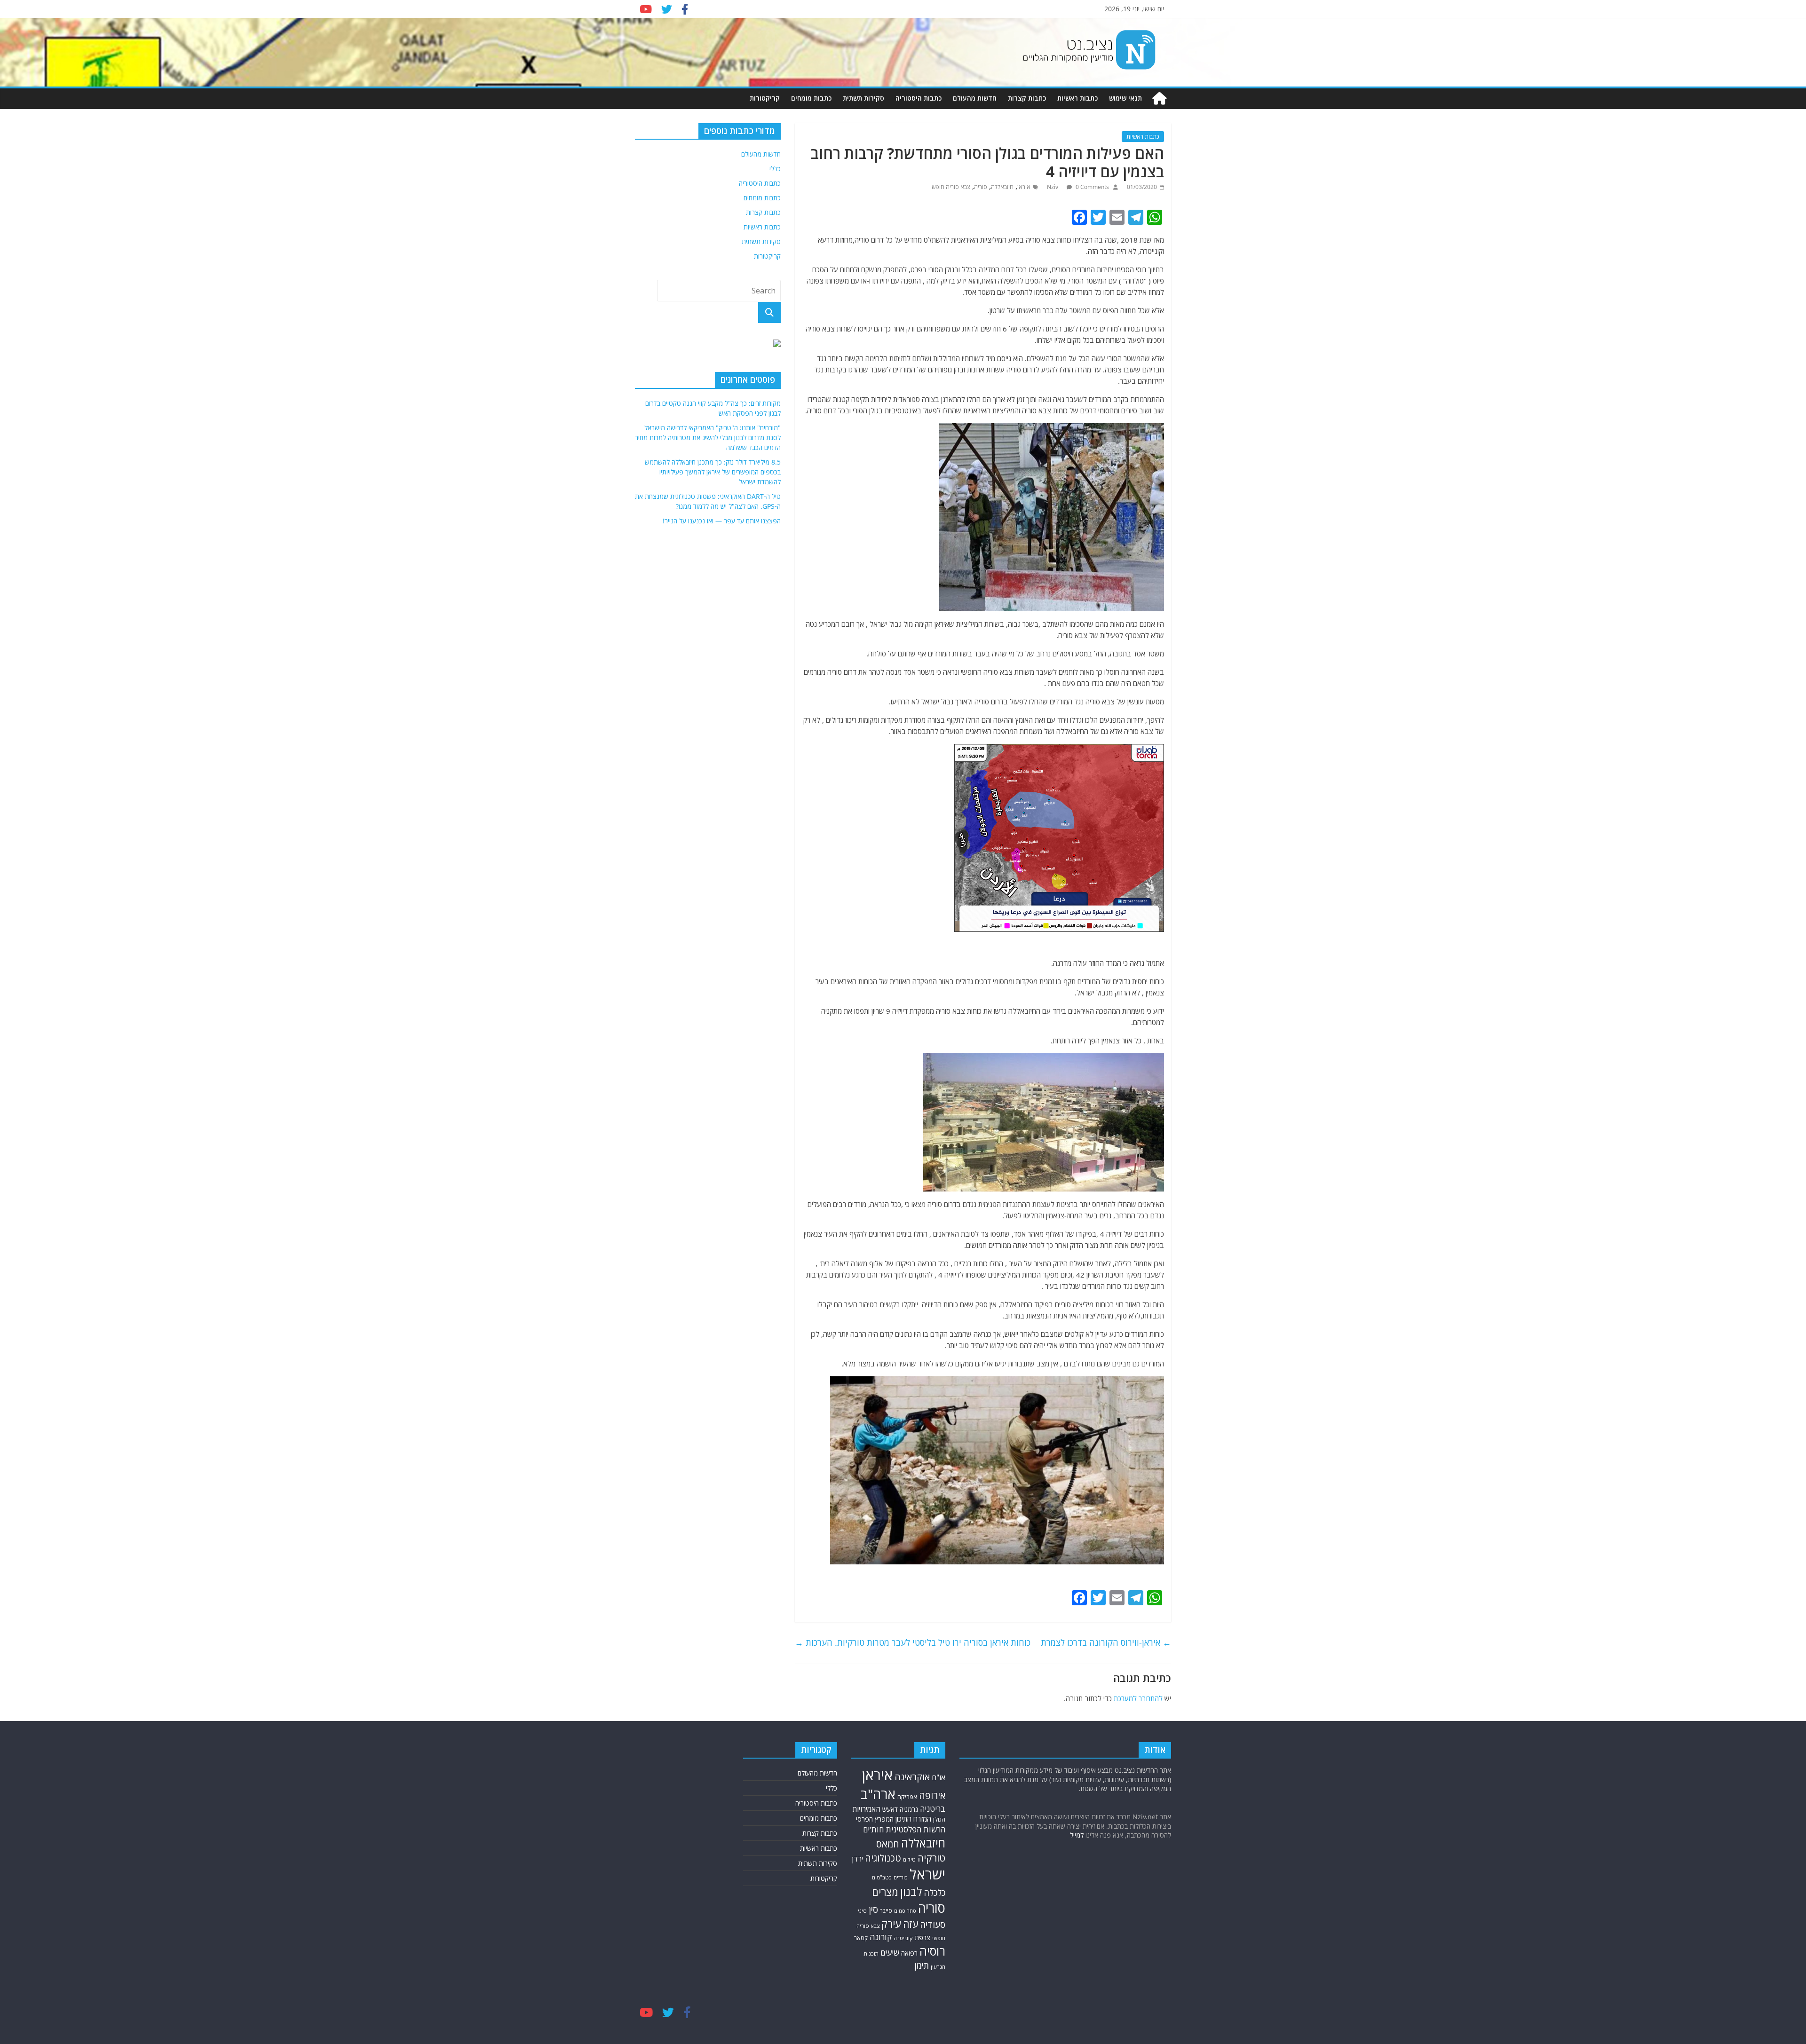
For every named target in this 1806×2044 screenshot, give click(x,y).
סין (873, 1909)
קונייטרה (903, 1938)
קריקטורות (765, 98)
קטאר (861, 1938)
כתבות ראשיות (1077, 98)
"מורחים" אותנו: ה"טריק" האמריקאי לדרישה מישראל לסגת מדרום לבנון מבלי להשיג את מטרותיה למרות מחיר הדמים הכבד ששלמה (708, 438)
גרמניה (909, 1809)
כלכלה (935, 1893)
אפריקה (907, 1797)
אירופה (932, 1795)
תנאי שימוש (1125, 98)
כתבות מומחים (811, 98)
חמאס (888, 1844)
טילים (909, 1859)
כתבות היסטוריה (919, 98)
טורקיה (931, 1858)
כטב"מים (882, 1877)
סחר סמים (905, 1911)
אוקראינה (912, 1777)
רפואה (909, 1953)
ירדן (858, 1859)
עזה (911, 1924)
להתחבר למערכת (1138, 1698)
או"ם (939, 1777)
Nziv (1053, 187)
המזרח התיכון (913, 1819)
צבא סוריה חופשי (950, 187)
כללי (775, 169)
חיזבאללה (1002, 187)
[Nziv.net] (1159, 99)
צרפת (923, 1937)
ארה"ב (878, 1794)
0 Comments (1092, 187)
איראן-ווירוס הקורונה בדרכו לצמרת (1106, 1642)
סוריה (981, 187)
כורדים (901, 1877)
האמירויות (867, 1809)
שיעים (890, 1953)
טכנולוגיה (883, 1858)
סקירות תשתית (863, 98)
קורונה (881, 1937)
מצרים (885, 1892)
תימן (922, 1965)
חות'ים (873, 1829)
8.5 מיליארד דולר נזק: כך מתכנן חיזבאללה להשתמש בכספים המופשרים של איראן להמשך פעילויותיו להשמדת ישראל (713, 472)
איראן (1024, 187)
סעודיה (933, 1925)
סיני (862, 1911)
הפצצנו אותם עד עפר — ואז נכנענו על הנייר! (722, 521)
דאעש (890, 1809)
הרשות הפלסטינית (915, 1829)
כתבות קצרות (1027, 98)
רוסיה (932, 1951)
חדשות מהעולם (975, 98)
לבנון (911, 1892)
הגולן (939, 1819)
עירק (891, 1924)
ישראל (927, 1874)
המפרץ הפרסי (875, 1819)
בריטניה (933, 1809)
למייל (1077, 1835)
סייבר (886, 1911)
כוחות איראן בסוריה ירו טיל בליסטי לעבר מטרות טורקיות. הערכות (913, 1642)
